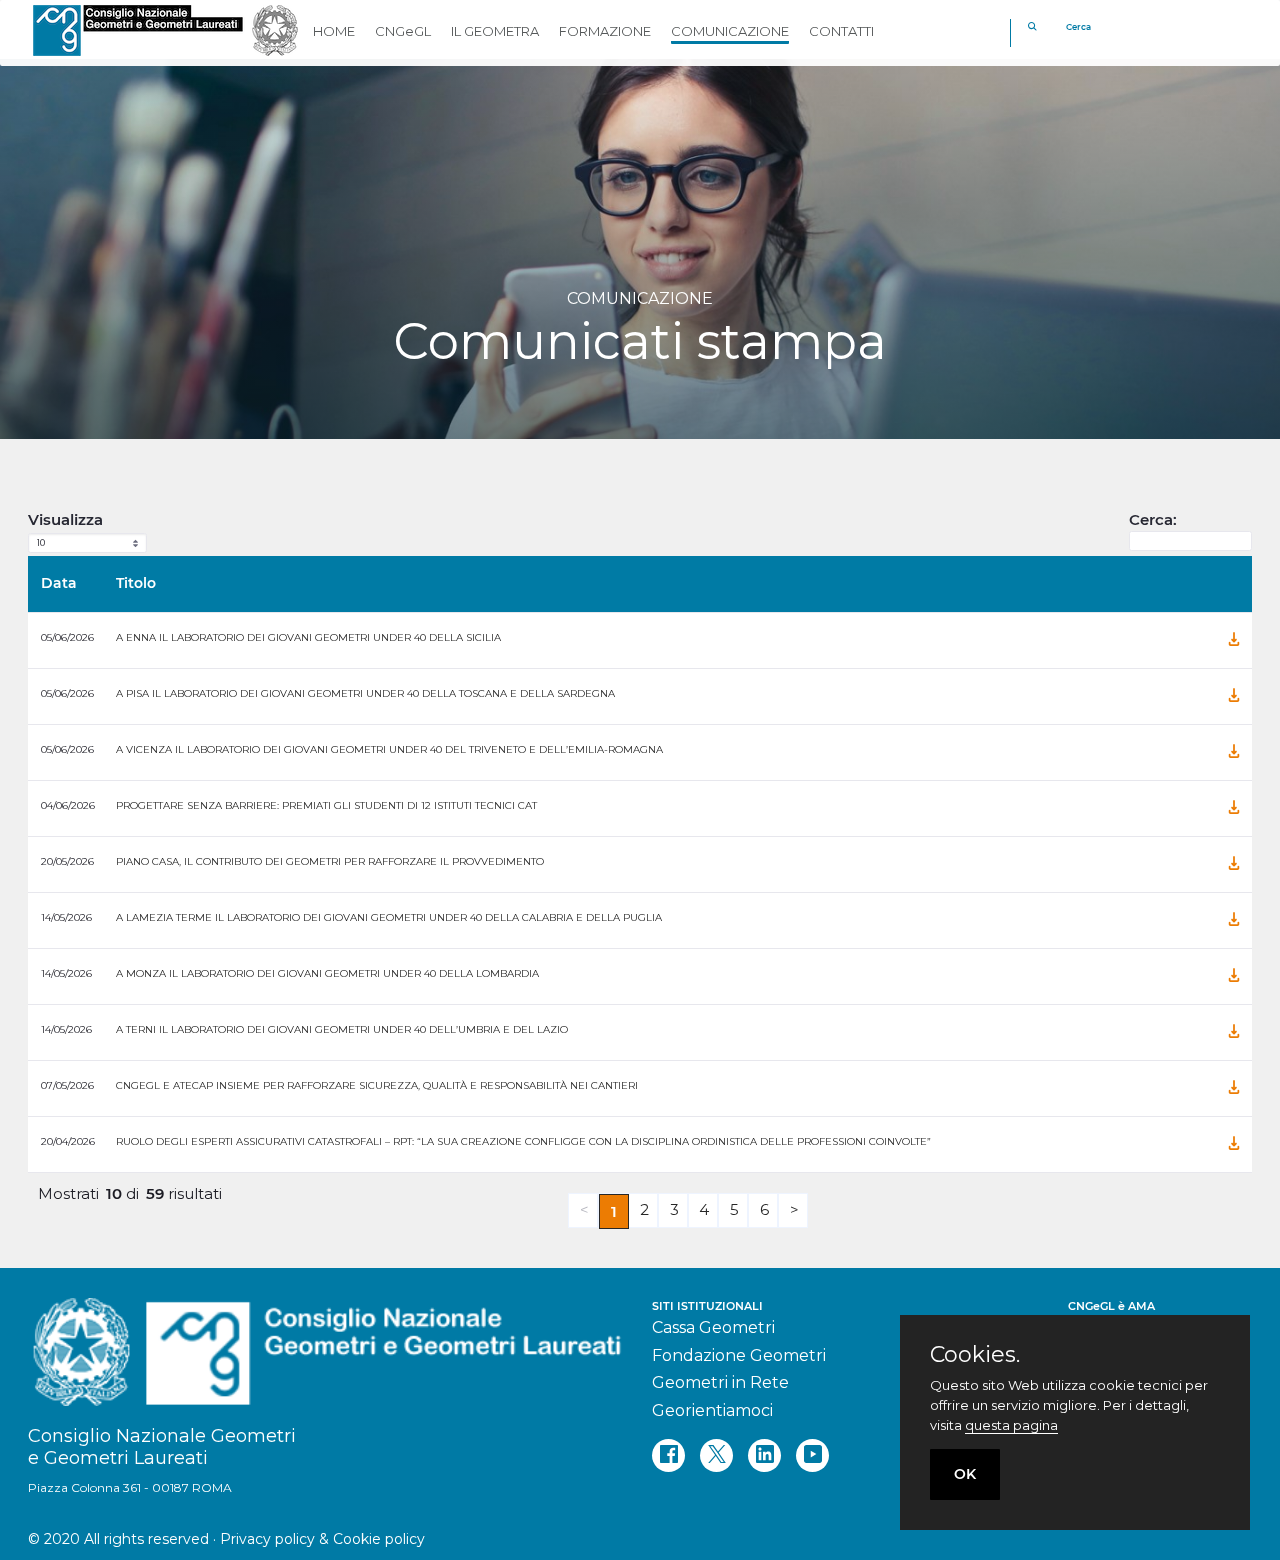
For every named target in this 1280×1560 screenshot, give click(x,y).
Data (59, 583)
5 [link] (735, 1209)
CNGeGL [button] (403, 31)
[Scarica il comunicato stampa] (1234, 640)
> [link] (795, 1209)
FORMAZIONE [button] (605, 31)
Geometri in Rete (720, 1382)
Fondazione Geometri (739, 1355)
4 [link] (704, 1209)
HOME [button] (334, 31)
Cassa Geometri (713, 1327)
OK (965, 1474)
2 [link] (645, 1209)
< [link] (585, 1209)
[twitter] (716, 1455)
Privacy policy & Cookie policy (322, 1539)
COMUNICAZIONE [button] (730, 31)
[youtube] (812, 1455)
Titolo (136, 583)
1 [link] (614, 1211)
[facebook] (668, 1455)
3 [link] (675, 1209)
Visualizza (65, 519)
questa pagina (1011, 1425)
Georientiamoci (712, 1410)
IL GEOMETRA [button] (495, 31)
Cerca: (1153, 519)
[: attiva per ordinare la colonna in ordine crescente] (1234, 584)
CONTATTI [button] (841, 31)
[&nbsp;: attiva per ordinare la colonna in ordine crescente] (1205, 584)
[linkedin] (764, 1455)
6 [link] (765, 1209)
